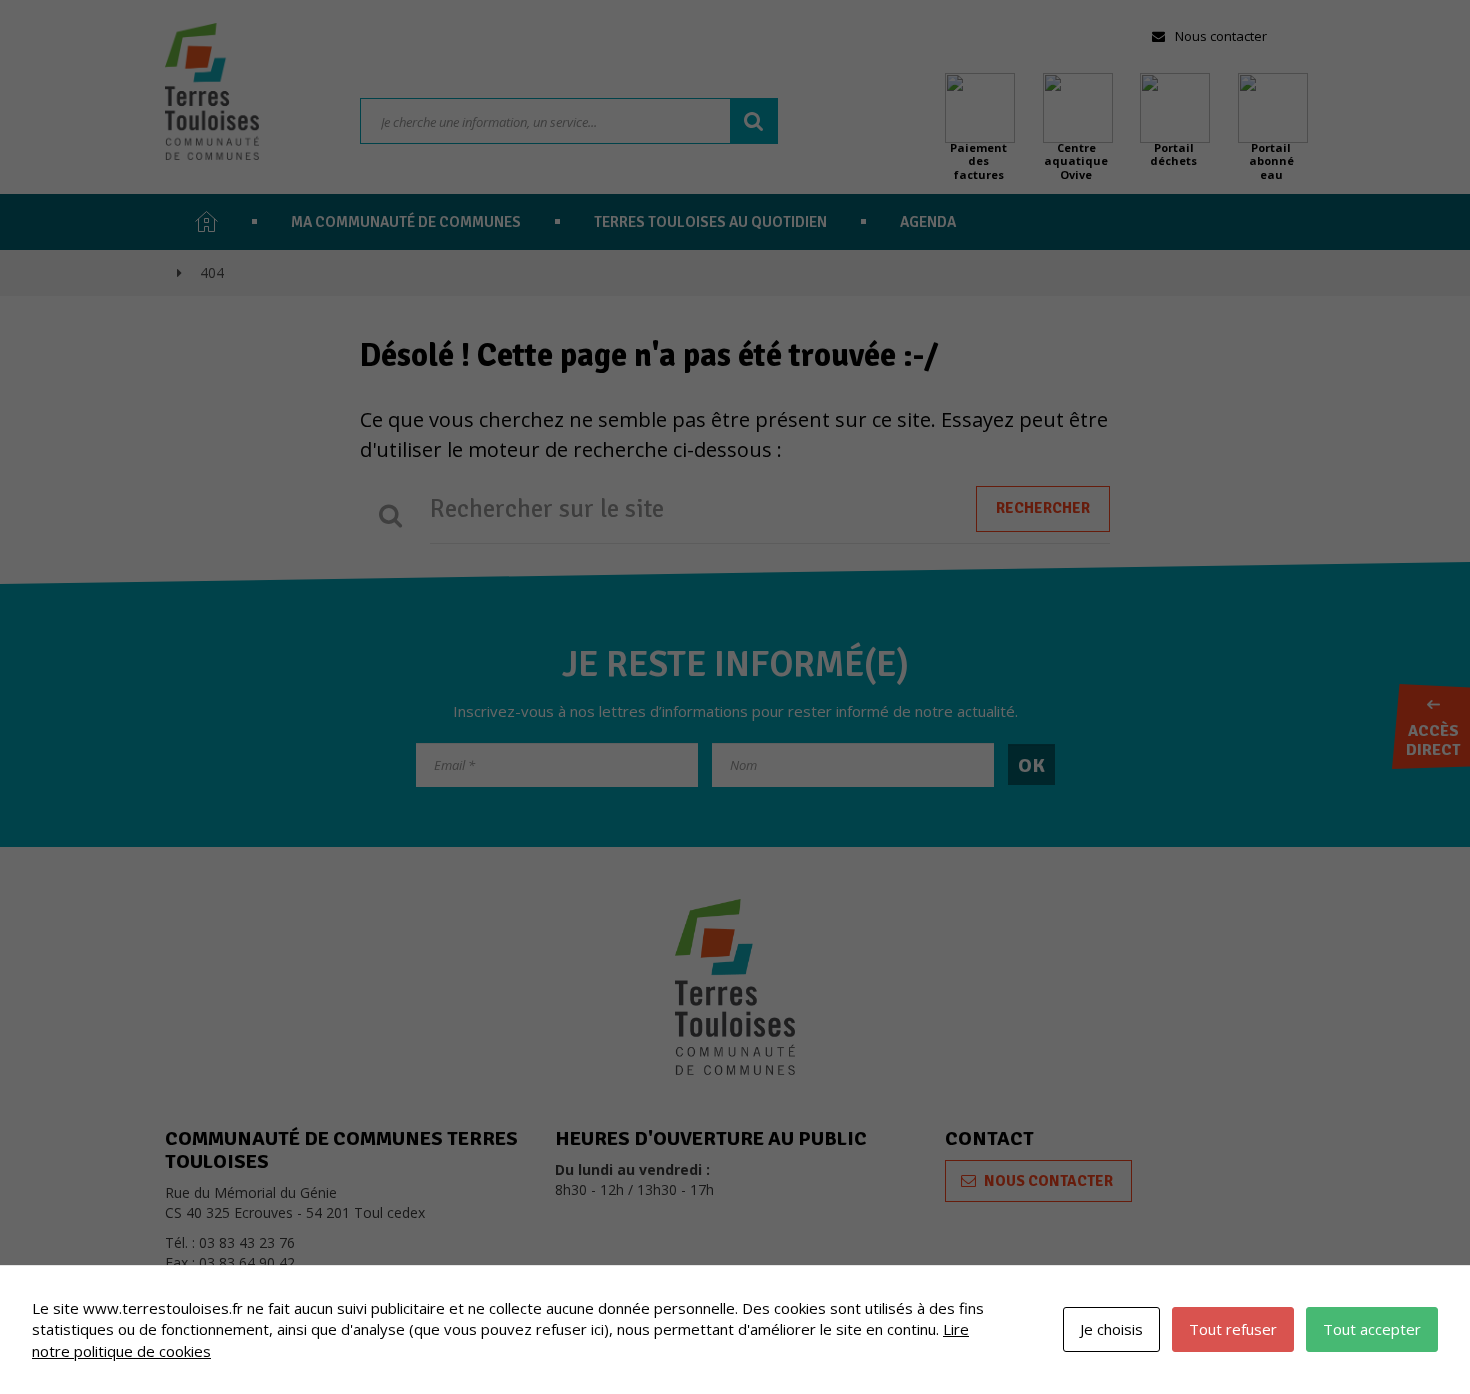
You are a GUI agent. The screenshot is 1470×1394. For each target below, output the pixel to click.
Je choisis (1111, 1329)
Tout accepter (1372, 1329)
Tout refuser (1233, 1329)
